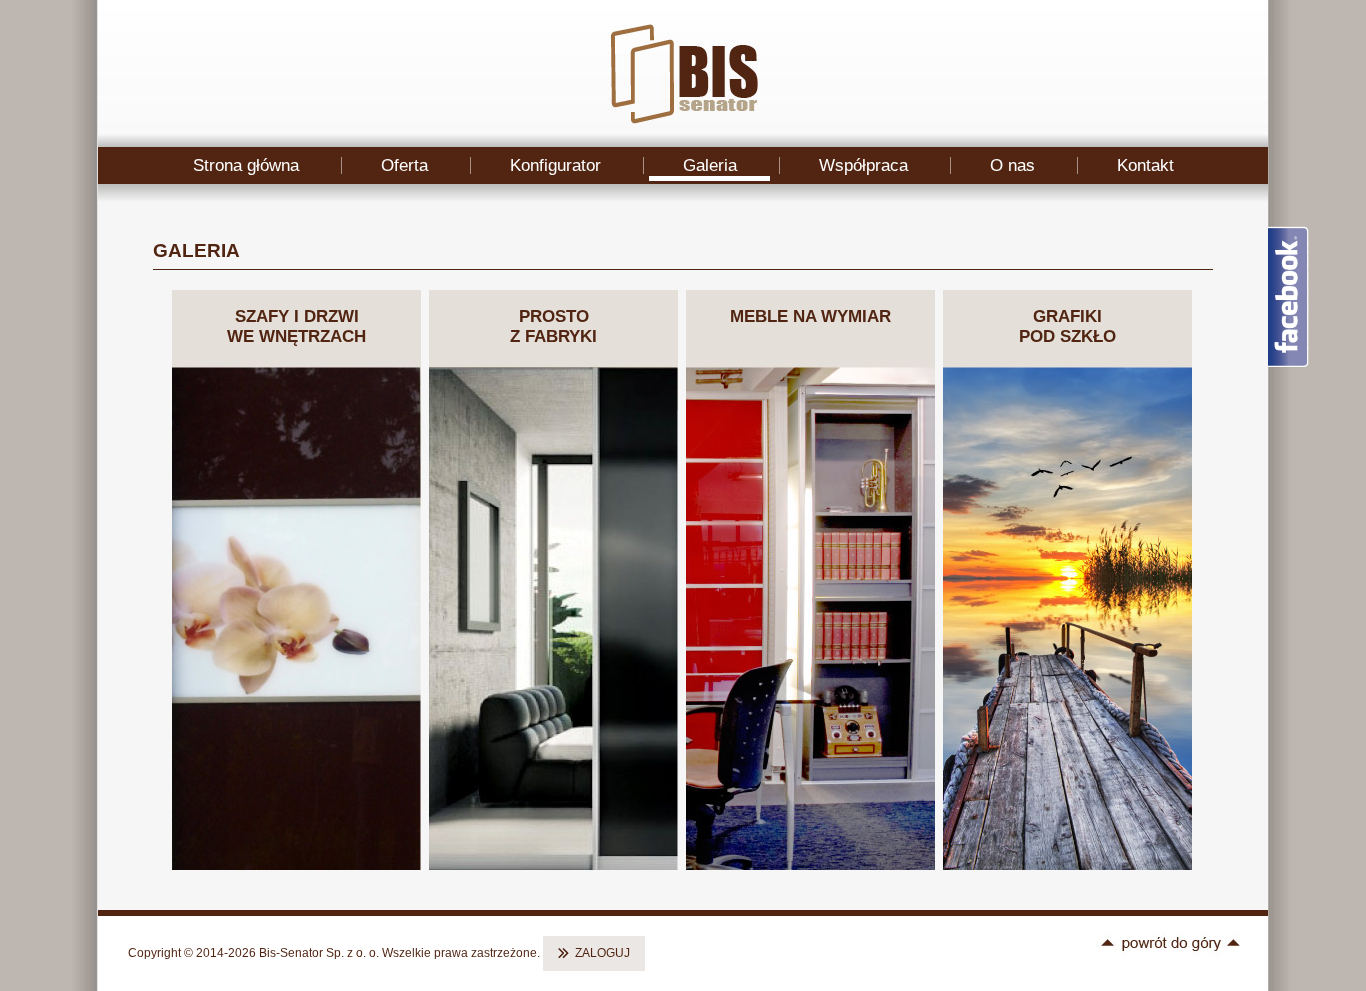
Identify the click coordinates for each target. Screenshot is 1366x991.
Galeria (710, 165)
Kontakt (1145, 165)
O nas (1012, 165)
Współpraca (863, 165)
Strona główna (246, 165)
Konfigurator (555, 165)
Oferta (404, 165)
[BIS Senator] (683, 120)
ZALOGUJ (602, 953)
